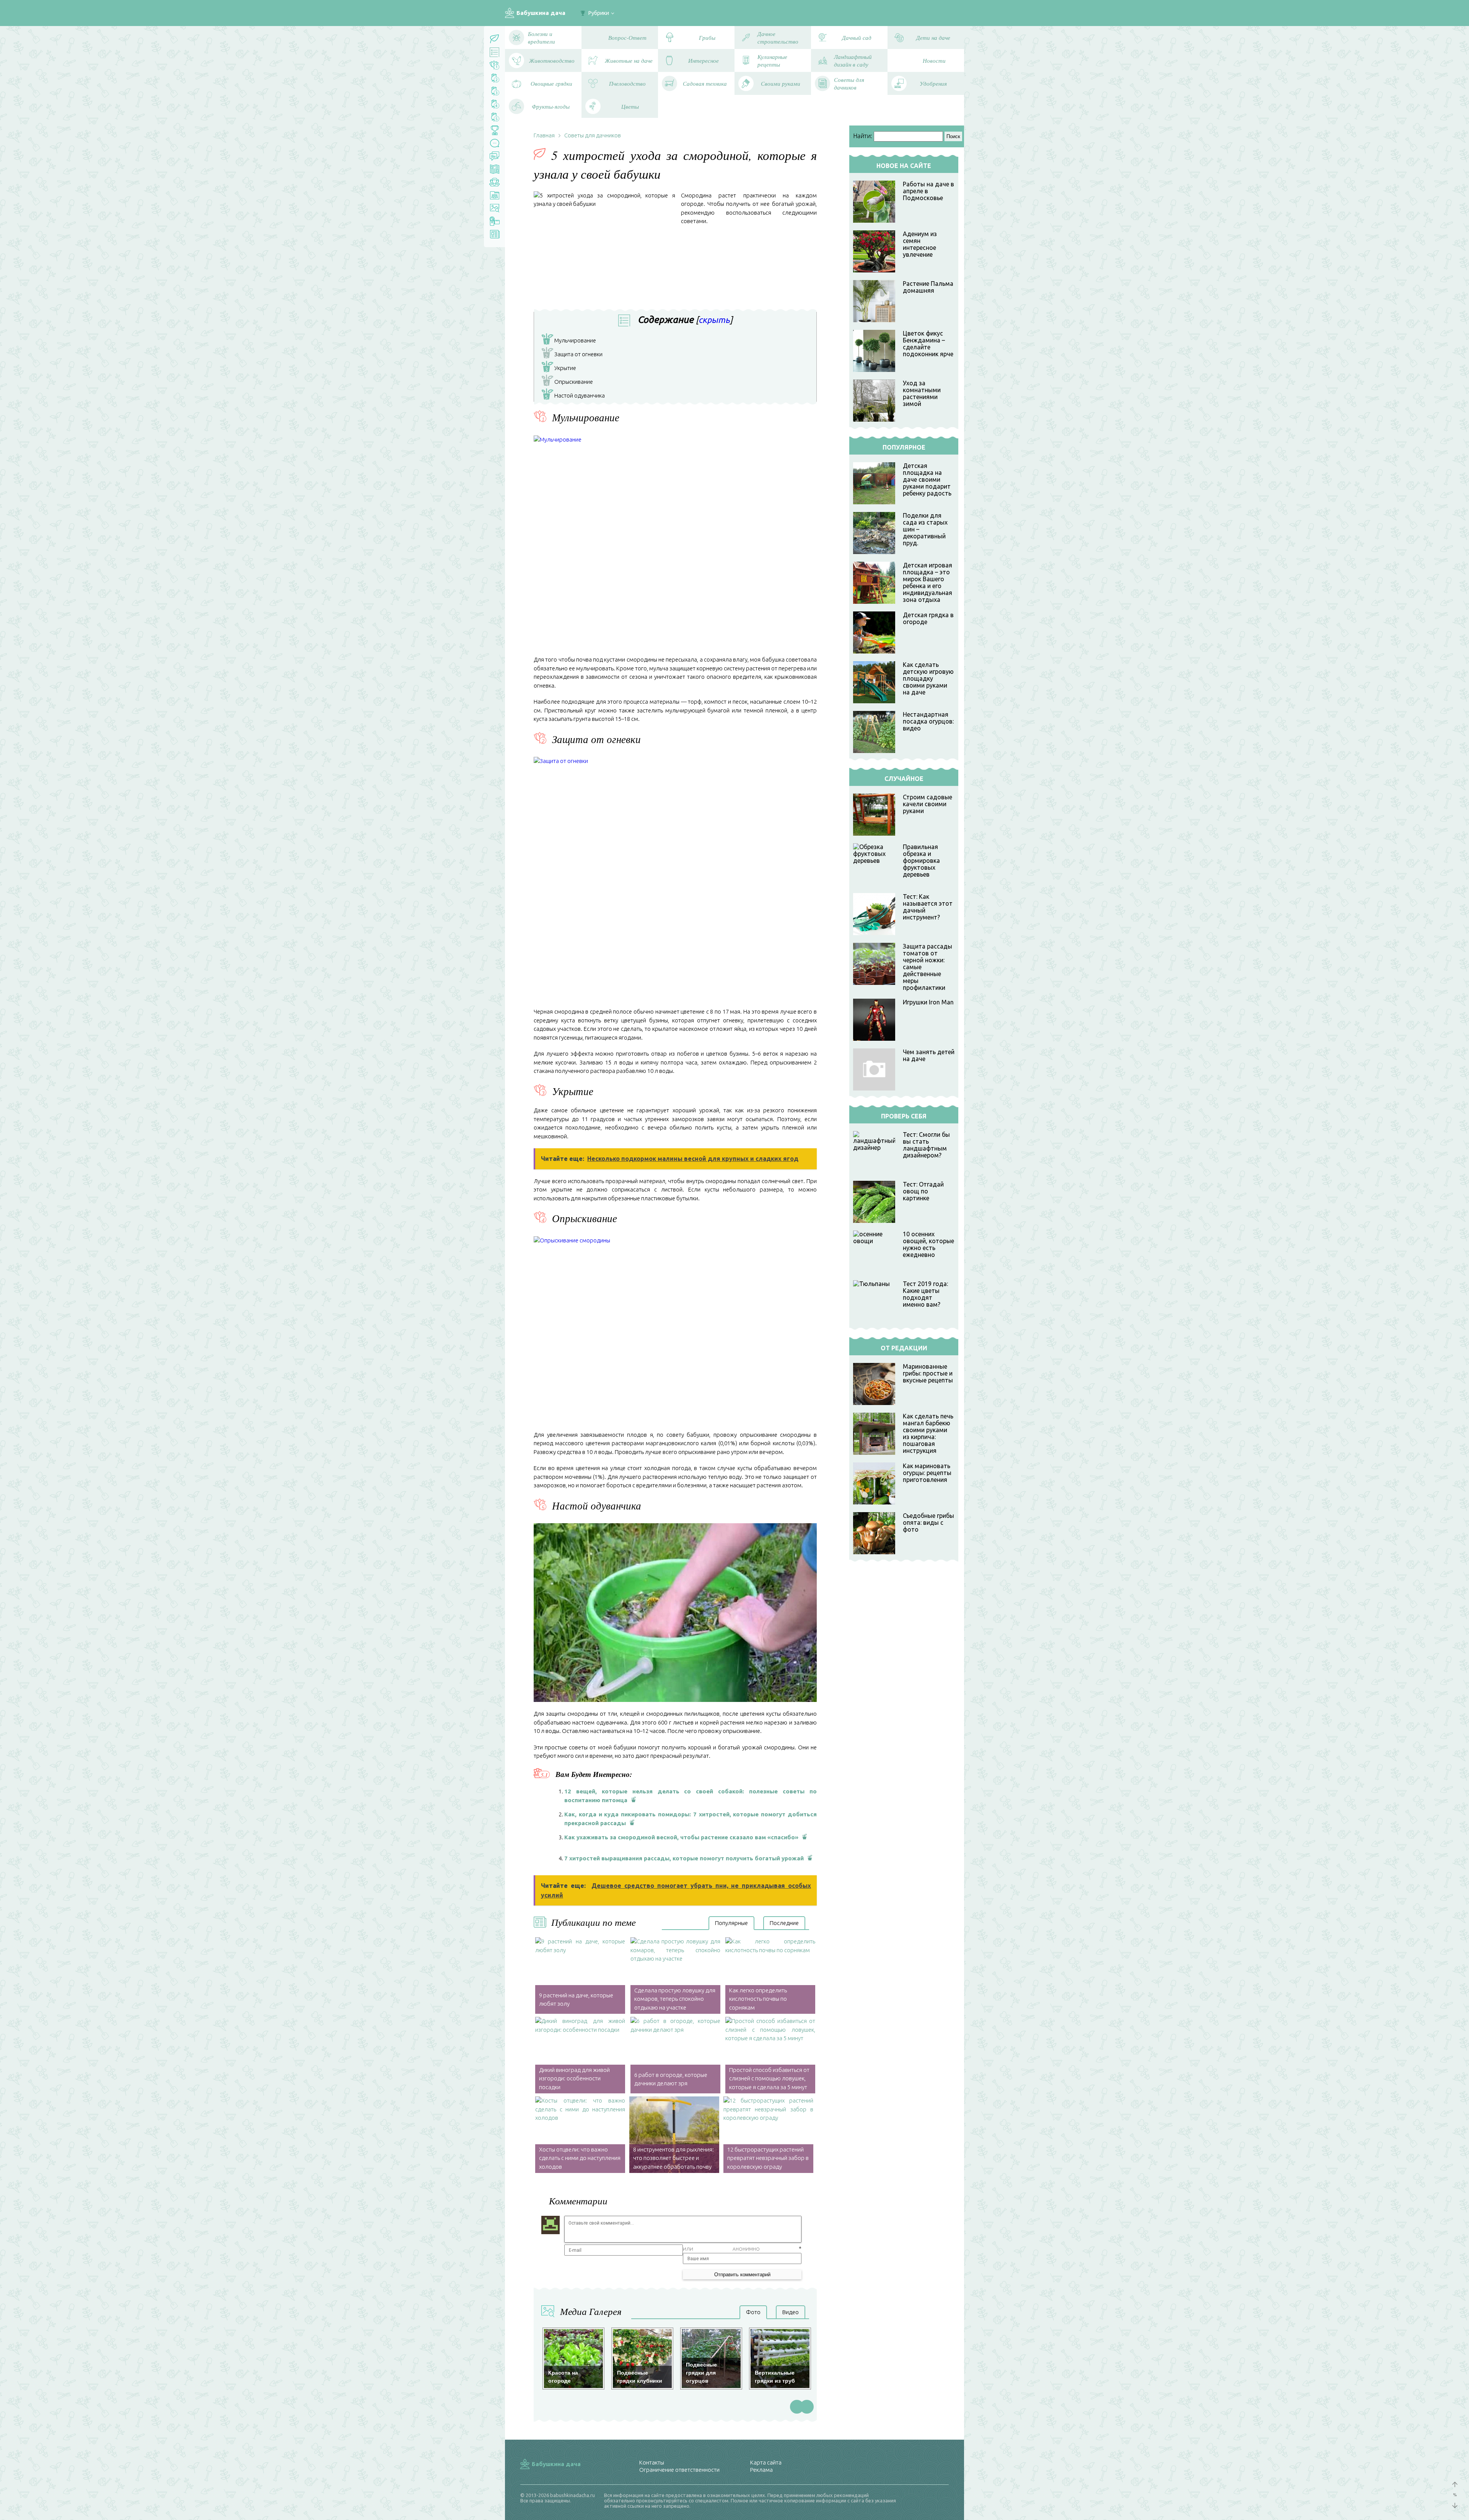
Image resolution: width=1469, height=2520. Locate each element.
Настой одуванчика (575, 396)
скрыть (714, 320)
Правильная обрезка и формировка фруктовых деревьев (921, 861)
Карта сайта (766, 2462)
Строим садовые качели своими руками (927, 804)
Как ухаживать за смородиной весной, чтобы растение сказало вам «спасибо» (681, 1837)
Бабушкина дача (541, 13)
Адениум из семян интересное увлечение (920, 244)
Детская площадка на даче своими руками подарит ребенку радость (927, 479)
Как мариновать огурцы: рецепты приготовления (927, 1473)
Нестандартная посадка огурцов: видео (928, 721)
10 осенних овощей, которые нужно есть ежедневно (928, 1244)
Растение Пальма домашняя (928, 287)
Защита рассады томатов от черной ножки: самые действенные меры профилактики (927, 967)
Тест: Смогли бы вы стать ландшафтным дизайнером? (926, 1145)
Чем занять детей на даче (929, 1055)
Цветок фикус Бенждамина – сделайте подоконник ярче (928, 344)
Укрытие (560, 369)
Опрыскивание (569, 383)
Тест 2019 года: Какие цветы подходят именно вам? (925, 1294)
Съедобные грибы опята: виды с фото (928, 1522)
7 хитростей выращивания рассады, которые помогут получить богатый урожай (684, 1858)
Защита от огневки (574, 355)
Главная (544, 135)
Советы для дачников (593, 135)
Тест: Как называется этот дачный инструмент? (928, 907)
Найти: (863, 136)
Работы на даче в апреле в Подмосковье (928, 191)
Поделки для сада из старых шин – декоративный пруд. (925, 529)
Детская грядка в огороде (928, 618)
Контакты (652, 2462)
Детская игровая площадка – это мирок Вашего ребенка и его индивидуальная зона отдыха (927, 582)
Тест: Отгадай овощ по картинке (923, 1191)
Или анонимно (721, 2249)
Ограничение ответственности (679, 2470)
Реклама (761, 2470)
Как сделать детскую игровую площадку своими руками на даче (928, 678)
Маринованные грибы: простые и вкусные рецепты (928, 1373)
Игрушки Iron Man (928, 1002)
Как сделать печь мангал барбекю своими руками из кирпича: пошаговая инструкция (928, 1433)
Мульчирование (570, 341)
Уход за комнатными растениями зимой (922, 393)
